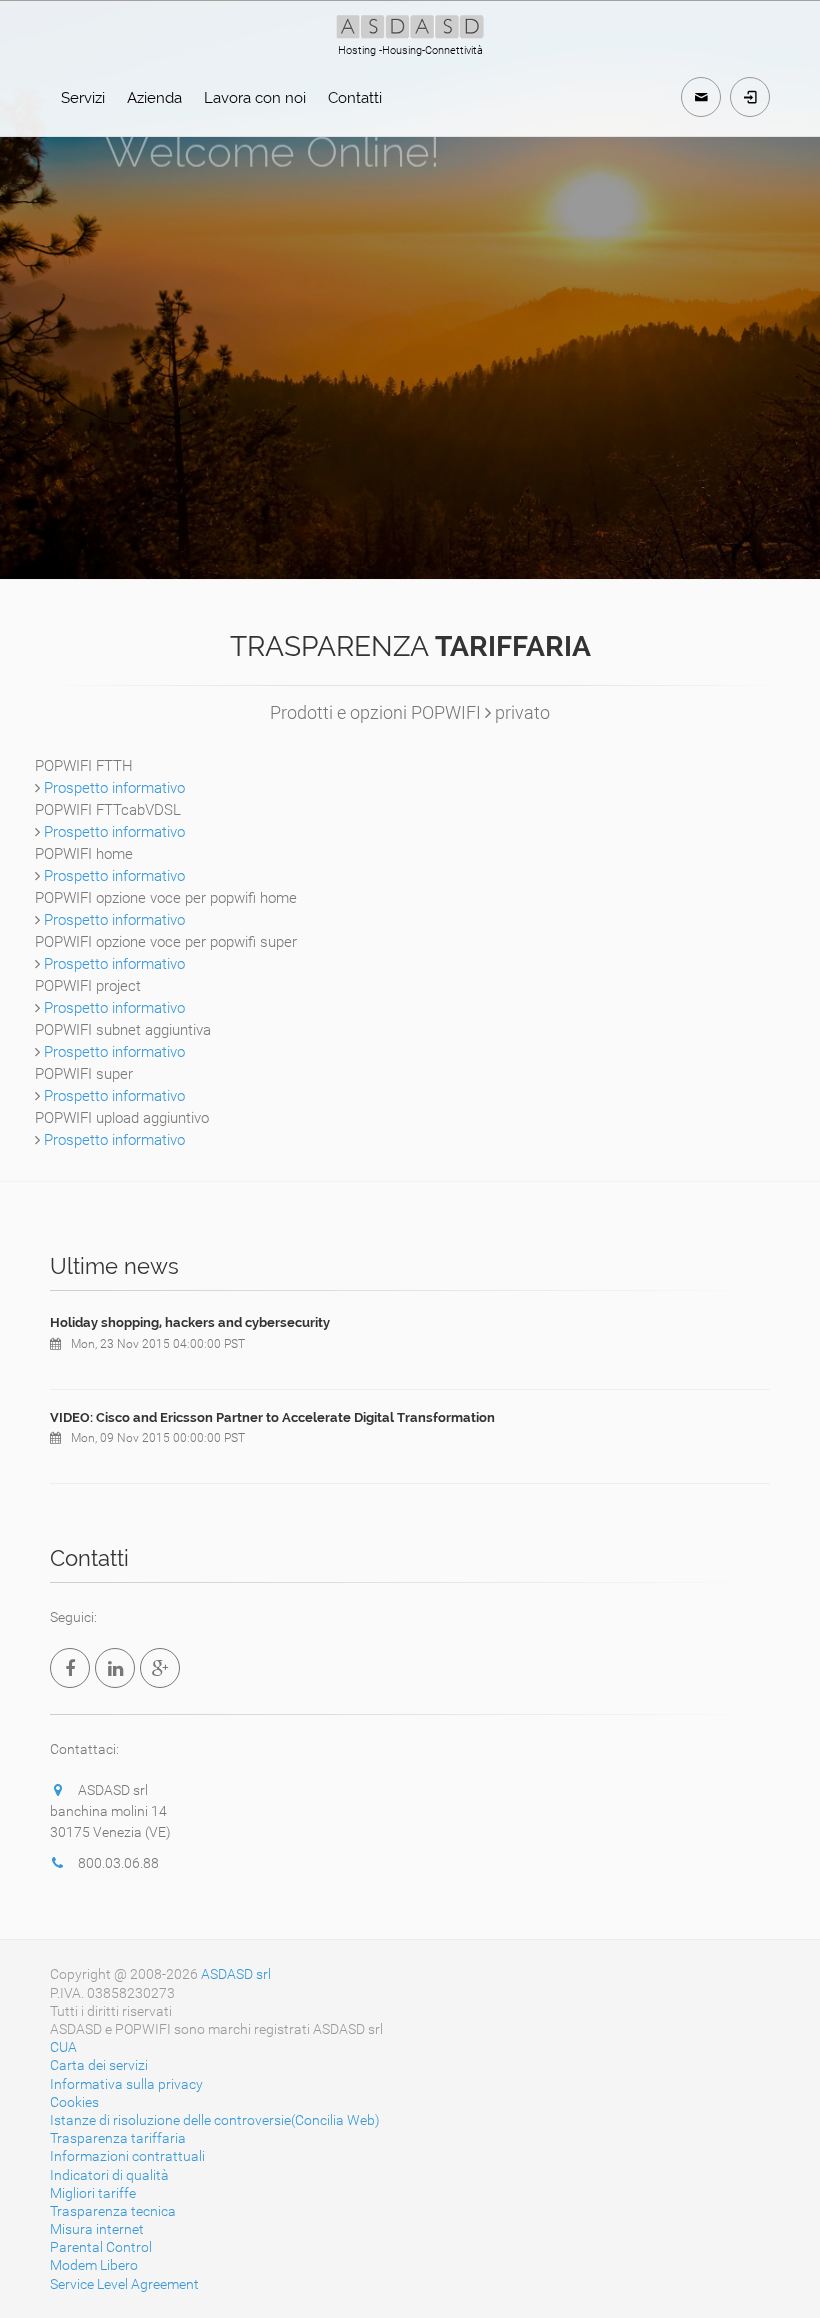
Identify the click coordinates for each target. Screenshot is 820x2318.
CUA (63, 2047)
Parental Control (101, 2247)
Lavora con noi (255, 98)
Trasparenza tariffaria (118, 2138)
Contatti (355, 98)
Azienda (154, 98)
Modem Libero (94, 2265)
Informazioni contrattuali (127, 2156)
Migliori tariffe (93, 2193)
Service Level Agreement (124, 2284)
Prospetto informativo (114, 788)
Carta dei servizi (99, 2065)
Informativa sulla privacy (126, 2084)
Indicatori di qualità (109, 2175)
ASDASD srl (236, 1974)
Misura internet (97, 2229)
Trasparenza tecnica (113, 2211)
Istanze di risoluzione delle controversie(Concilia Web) (215, 2120)
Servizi (83, 98)
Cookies (74, 2102)
